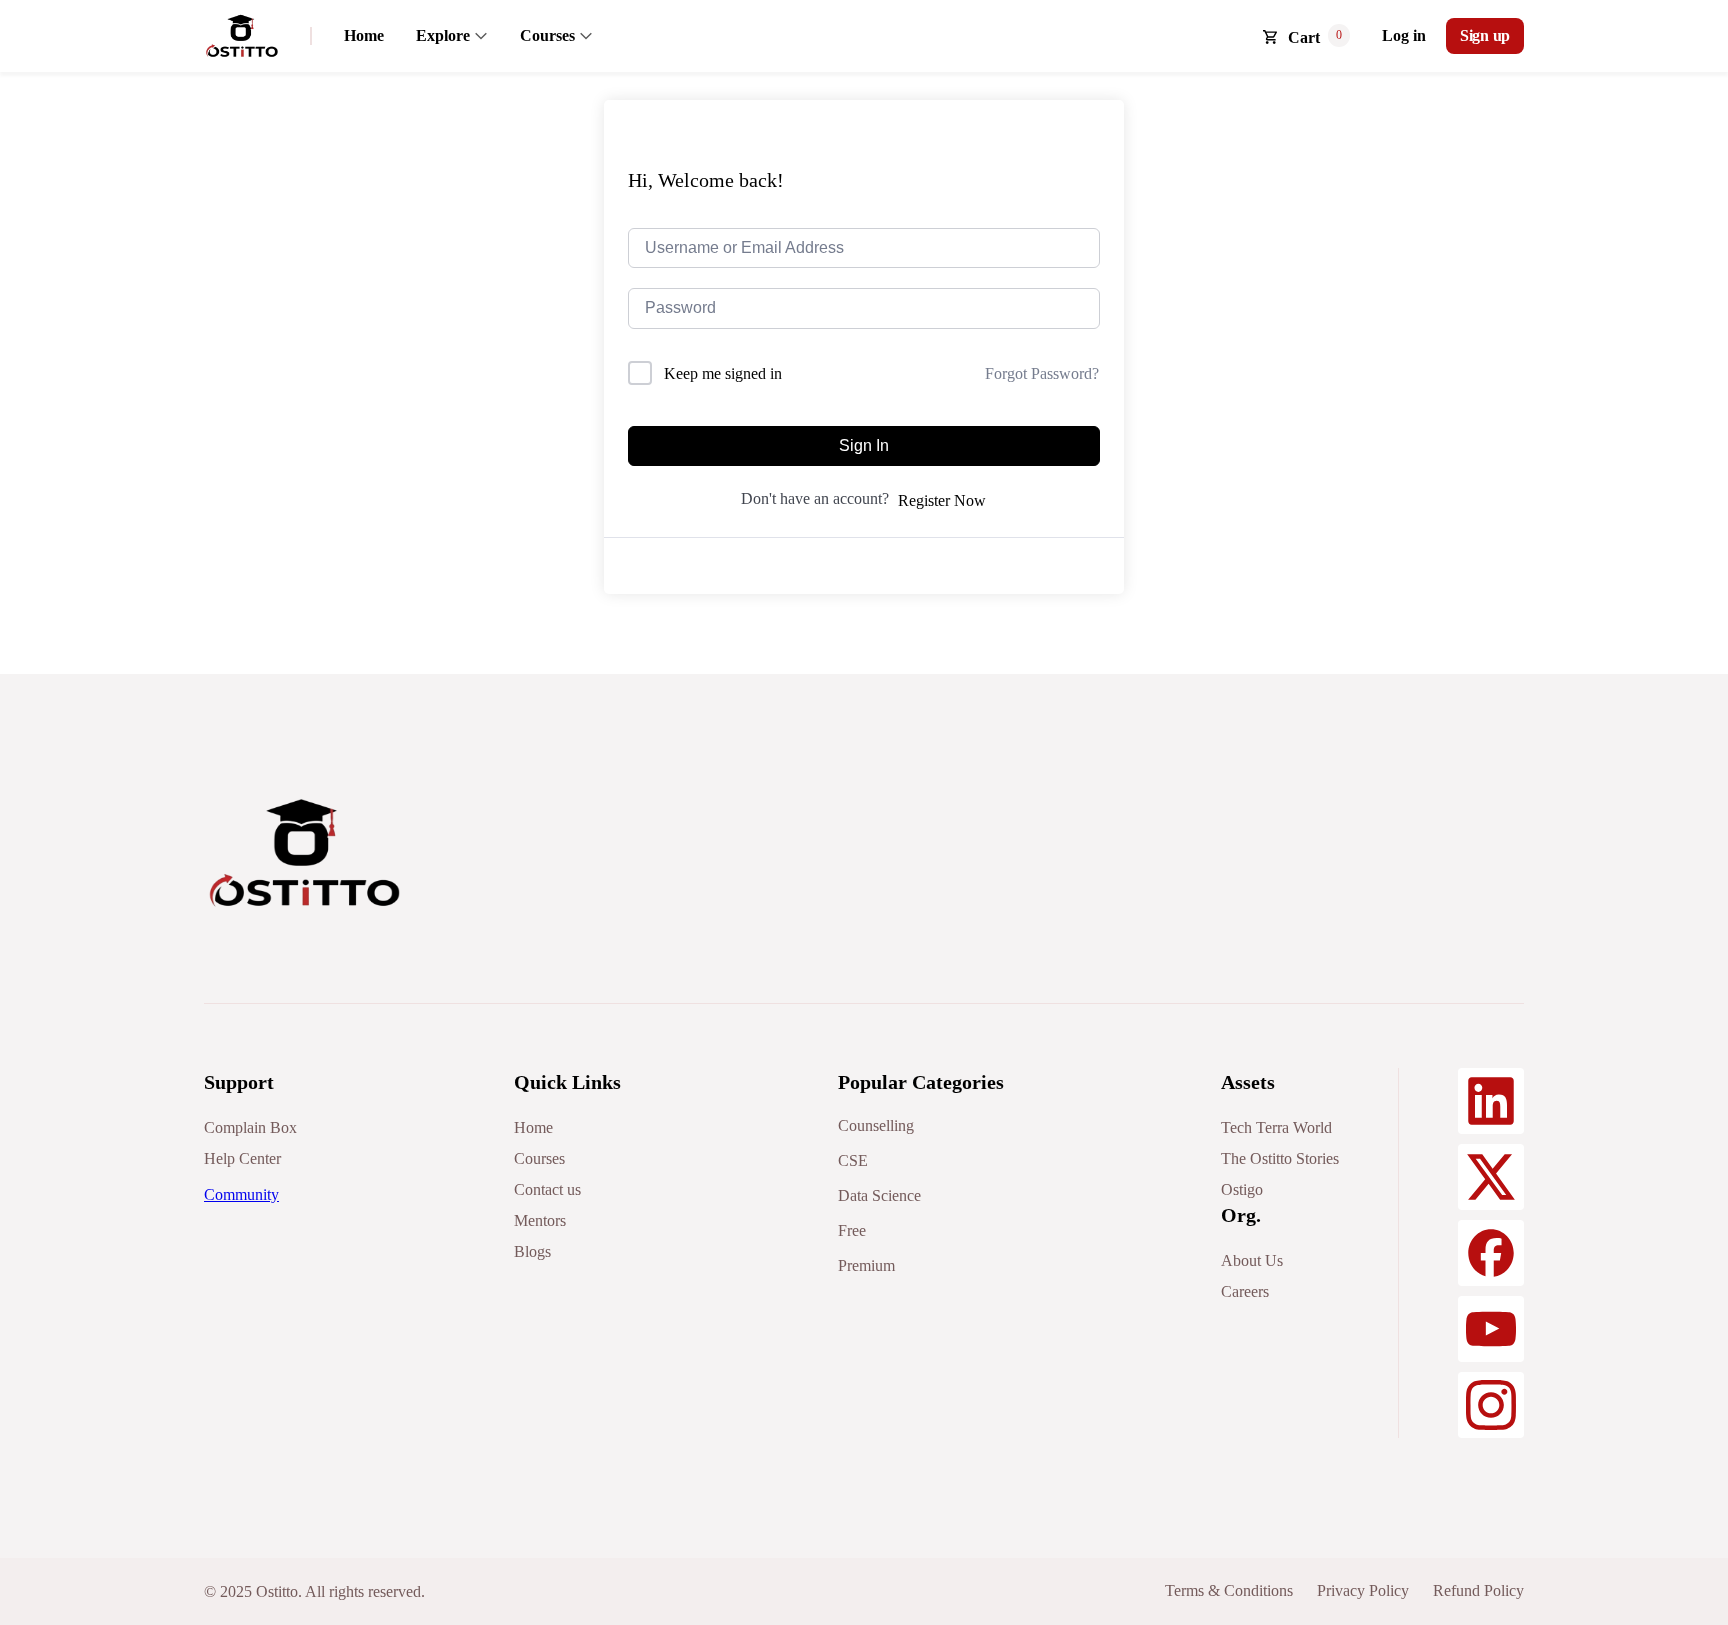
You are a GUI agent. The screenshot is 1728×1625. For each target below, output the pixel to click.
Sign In (864, 445)
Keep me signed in (723, 373)
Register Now (942, 500)
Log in (1404, 35)
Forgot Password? (1042, 373)
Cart (1304, 37)
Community (241, 1194)
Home (364, 35)
